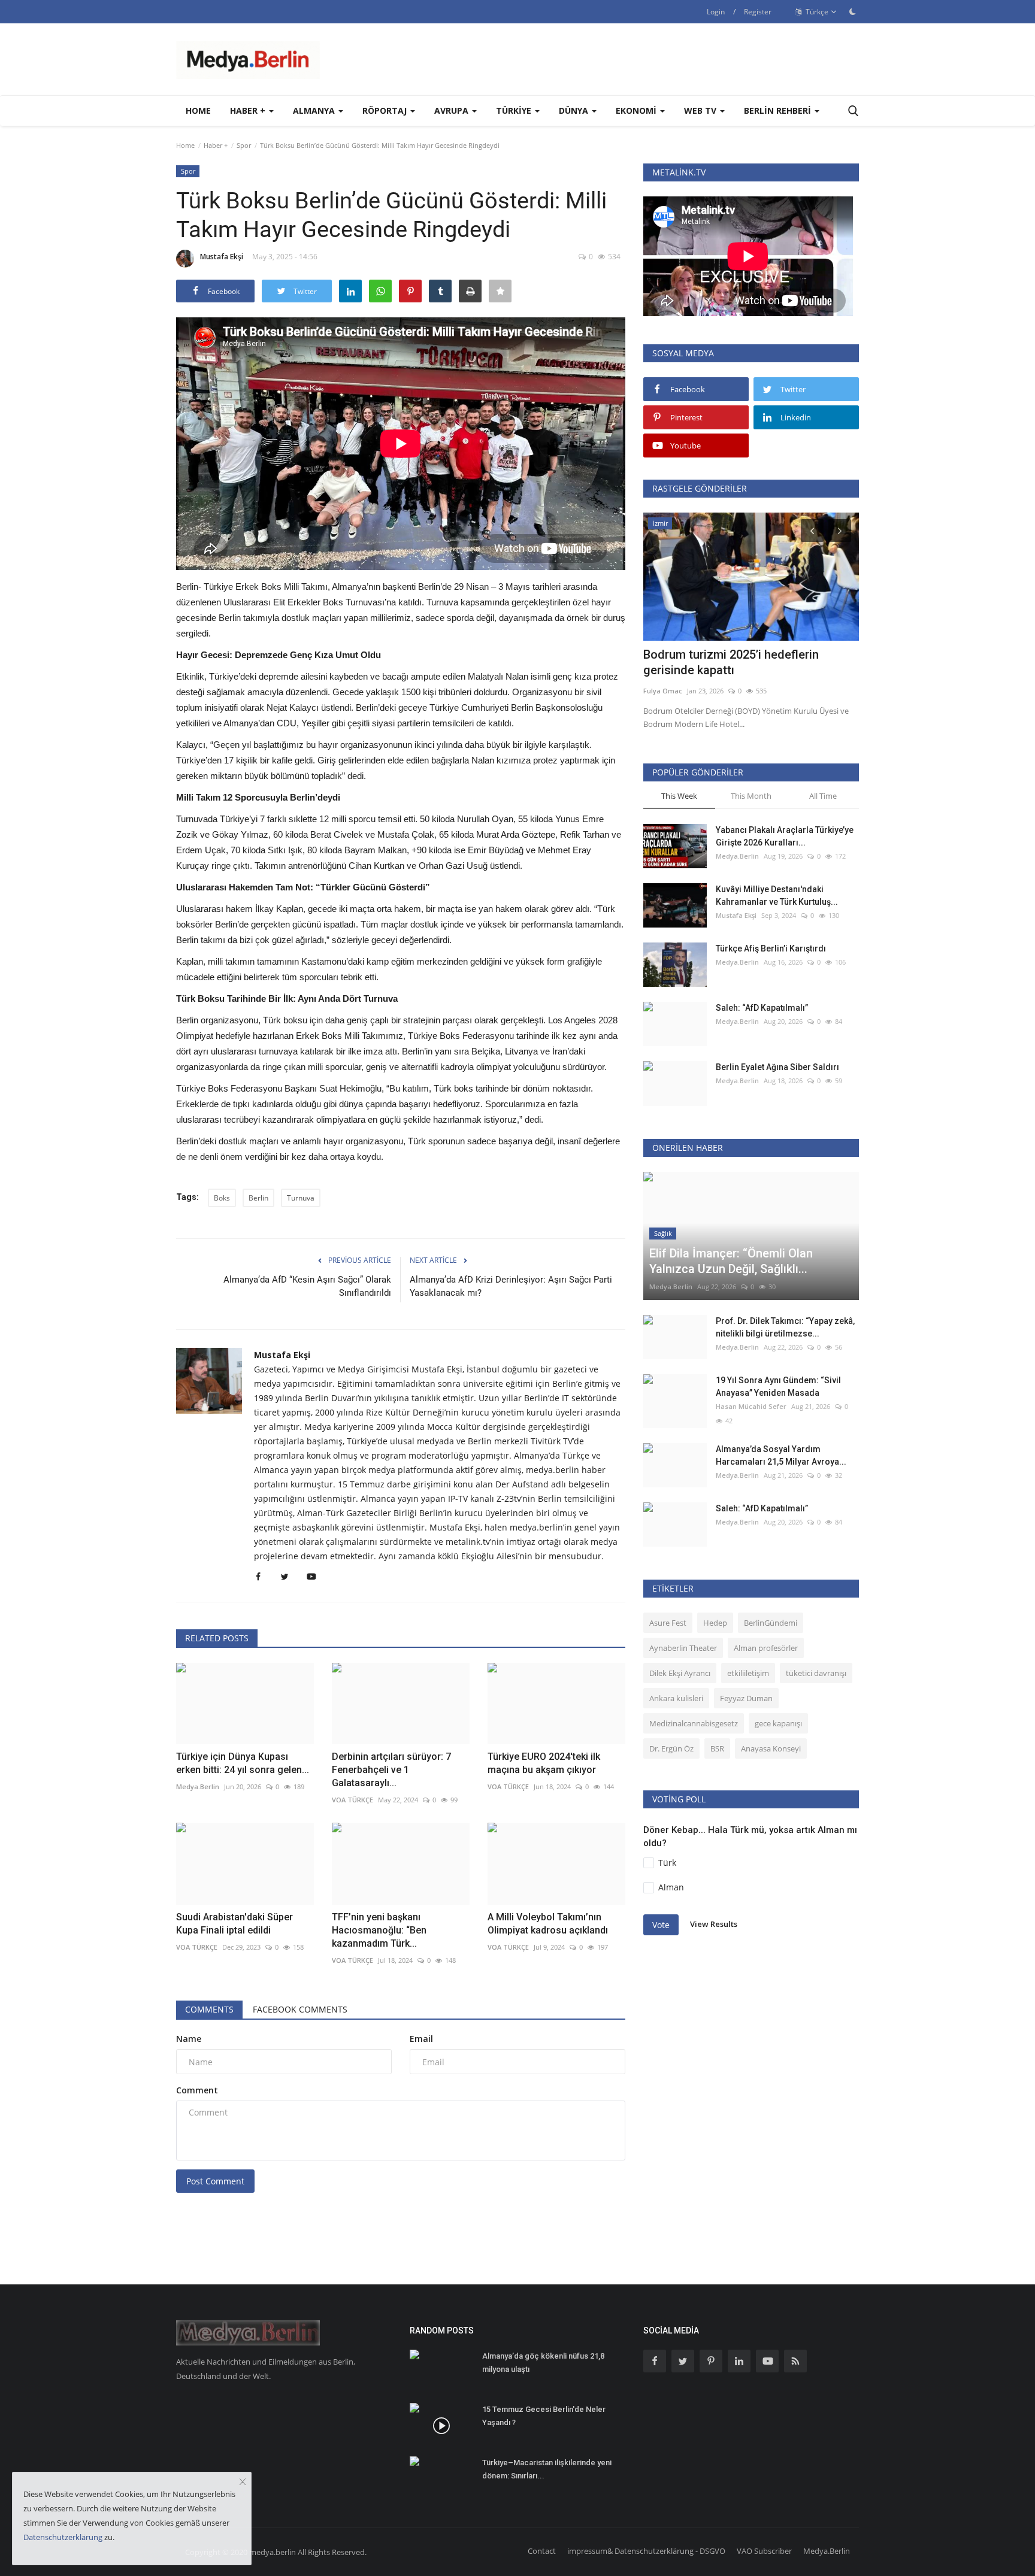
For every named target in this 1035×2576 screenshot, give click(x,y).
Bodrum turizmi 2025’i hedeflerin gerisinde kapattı (731, 662)
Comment (197, 2090)
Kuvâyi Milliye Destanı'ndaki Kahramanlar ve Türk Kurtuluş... (777, 895)
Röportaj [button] (386, 110)
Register (758, 12)
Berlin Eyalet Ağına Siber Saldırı (777, 1067)
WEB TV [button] (701, 110)
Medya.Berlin (737, 856)
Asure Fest (668, 1623)
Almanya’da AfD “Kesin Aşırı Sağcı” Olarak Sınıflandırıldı (307, 1286)
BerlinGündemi (771, 1623)
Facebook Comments (300, 2009)
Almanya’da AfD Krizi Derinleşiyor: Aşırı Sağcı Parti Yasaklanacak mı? (511, 1286)
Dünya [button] (575, 110)
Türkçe (816, 12)
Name (189, 2039)
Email (421, 2039)
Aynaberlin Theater (683, 1648)
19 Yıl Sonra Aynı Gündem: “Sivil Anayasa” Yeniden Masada (778, 1387)
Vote (661, 1925)
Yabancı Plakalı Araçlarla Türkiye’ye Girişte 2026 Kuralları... (785, 836)
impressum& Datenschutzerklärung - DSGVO (646, 2551)
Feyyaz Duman (746, 1698)
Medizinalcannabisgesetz (694, 1723)
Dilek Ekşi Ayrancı (680, 1673)
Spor (244, 145)
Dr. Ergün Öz (671, 1748)
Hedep (715, 1623)
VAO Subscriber (764, 2551)
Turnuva (301, 1198)
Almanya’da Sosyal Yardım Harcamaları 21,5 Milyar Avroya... (781, 1455)
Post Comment (215, 2181)
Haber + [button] (249, 110)
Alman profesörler (766, 1648)
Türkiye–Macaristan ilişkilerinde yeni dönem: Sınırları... (547, 2469)
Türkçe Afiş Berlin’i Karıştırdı (771, 948)
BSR (717, 1748)
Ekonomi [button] (637, 110)
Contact (542, 2551)
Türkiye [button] (515, 110)
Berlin (258, 1198)
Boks (222, 1198)
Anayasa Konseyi (771, 1748)
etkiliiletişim (748, 1673)
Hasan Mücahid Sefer (751, 1406)
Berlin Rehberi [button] (779, 110)
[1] (852, 11)
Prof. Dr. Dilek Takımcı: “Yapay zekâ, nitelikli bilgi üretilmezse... (785, 1327)
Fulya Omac (663, 691)
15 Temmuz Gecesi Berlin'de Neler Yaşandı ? (544, 2416)
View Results (714, 1924)
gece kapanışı (778, 1723)
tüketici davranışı (816, 1673)
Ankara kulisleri (676, 1698)
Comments (209, 2009)
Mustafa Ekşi (222, 257)
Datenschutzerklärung (63, 2537)
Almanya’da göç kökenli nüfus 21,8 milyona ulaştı (543, 2363)
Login (716, 12)
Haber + (216, 145)
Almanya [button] (315, 110)
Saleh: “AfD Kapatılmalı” (762, 1008)
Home (198, 110)
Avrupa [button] (453, 110)
